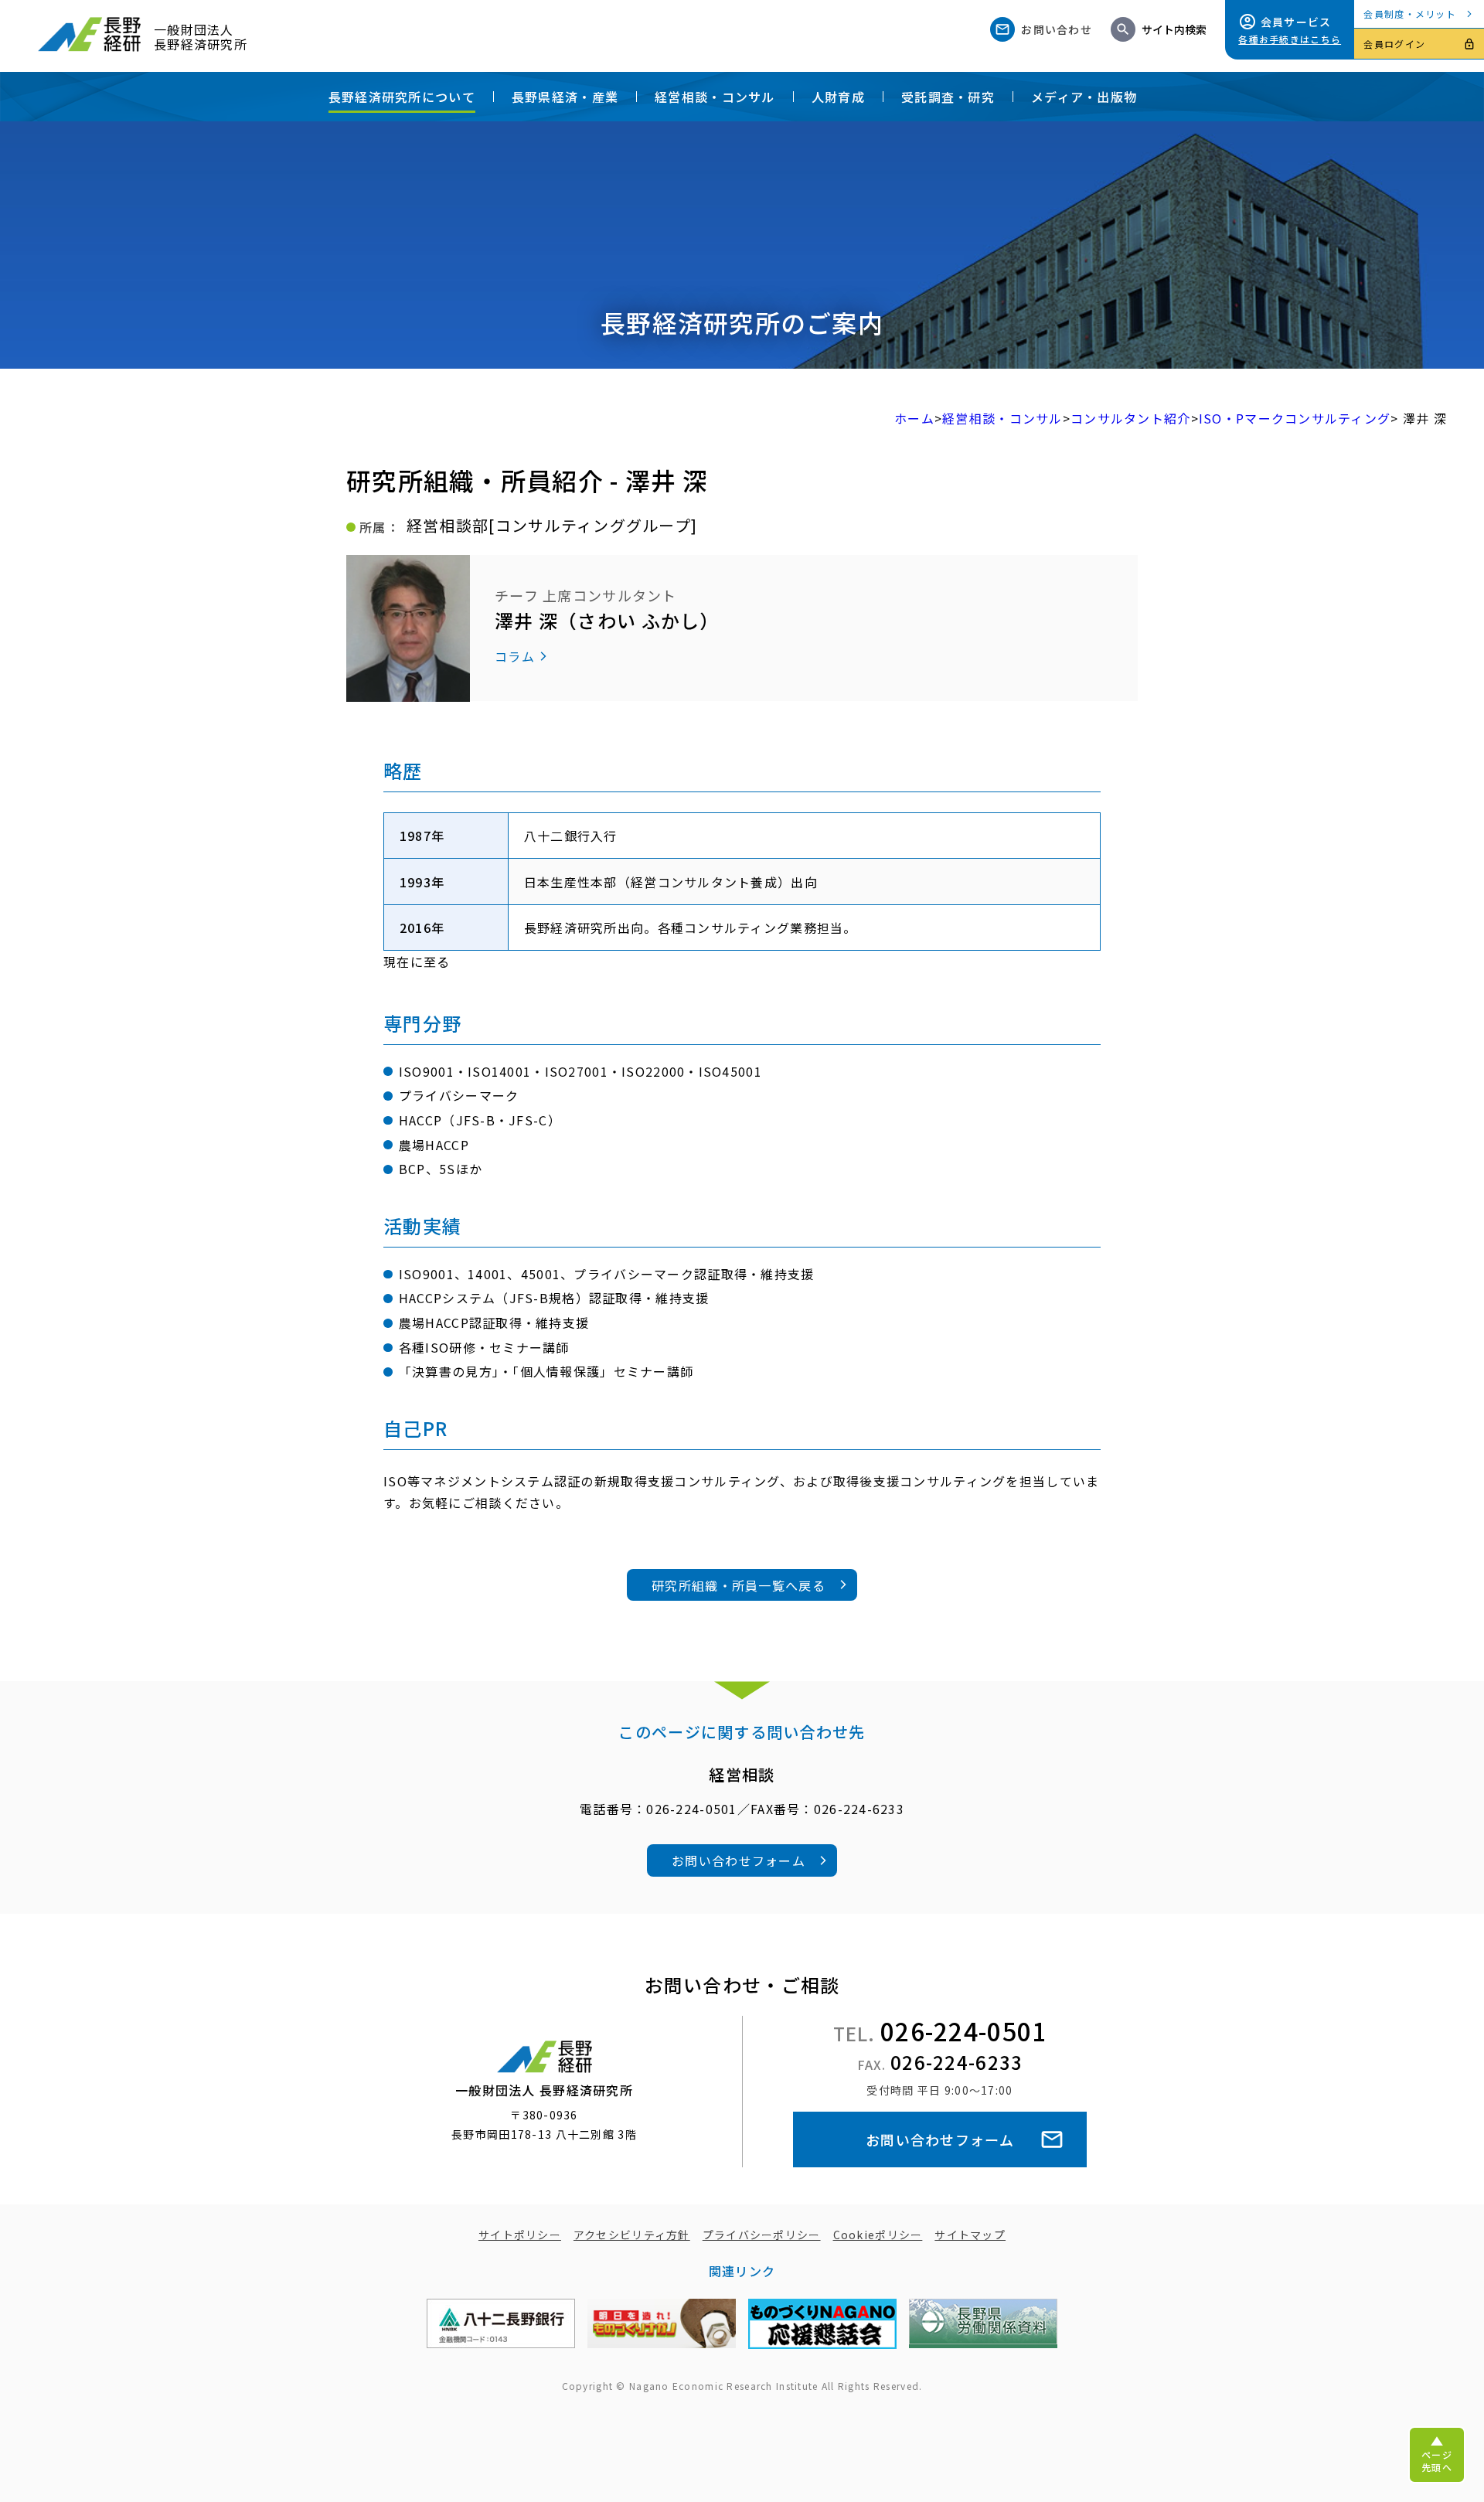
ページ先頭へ (1437, 2461)
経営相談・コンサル (715, 97)
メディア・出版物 (1084, 97)
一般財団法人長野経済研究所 (201, 36)
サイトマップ (970, 2235)
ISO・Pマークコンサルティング (1295, 418)
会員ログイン (1394, 44)
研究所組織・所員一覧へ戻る (739, 1585)
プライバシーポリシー (762, 2235)
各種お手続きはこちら (1290, 39)
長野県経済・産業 (565, 97)
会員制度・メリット (1410, 14)
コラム (515, 656)
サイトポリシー (520, 2235)
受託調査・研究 (948, 97)
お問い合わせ (1057, 29)
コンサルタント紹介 (1131, 418)
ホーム (914, 418)
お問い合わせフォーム (739, 1860)
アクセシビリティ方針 (632, 2235)
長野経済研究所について (402, 97)
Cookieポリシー (878, 2235)
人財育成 (838, 97)
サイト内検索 (1174, 29)
